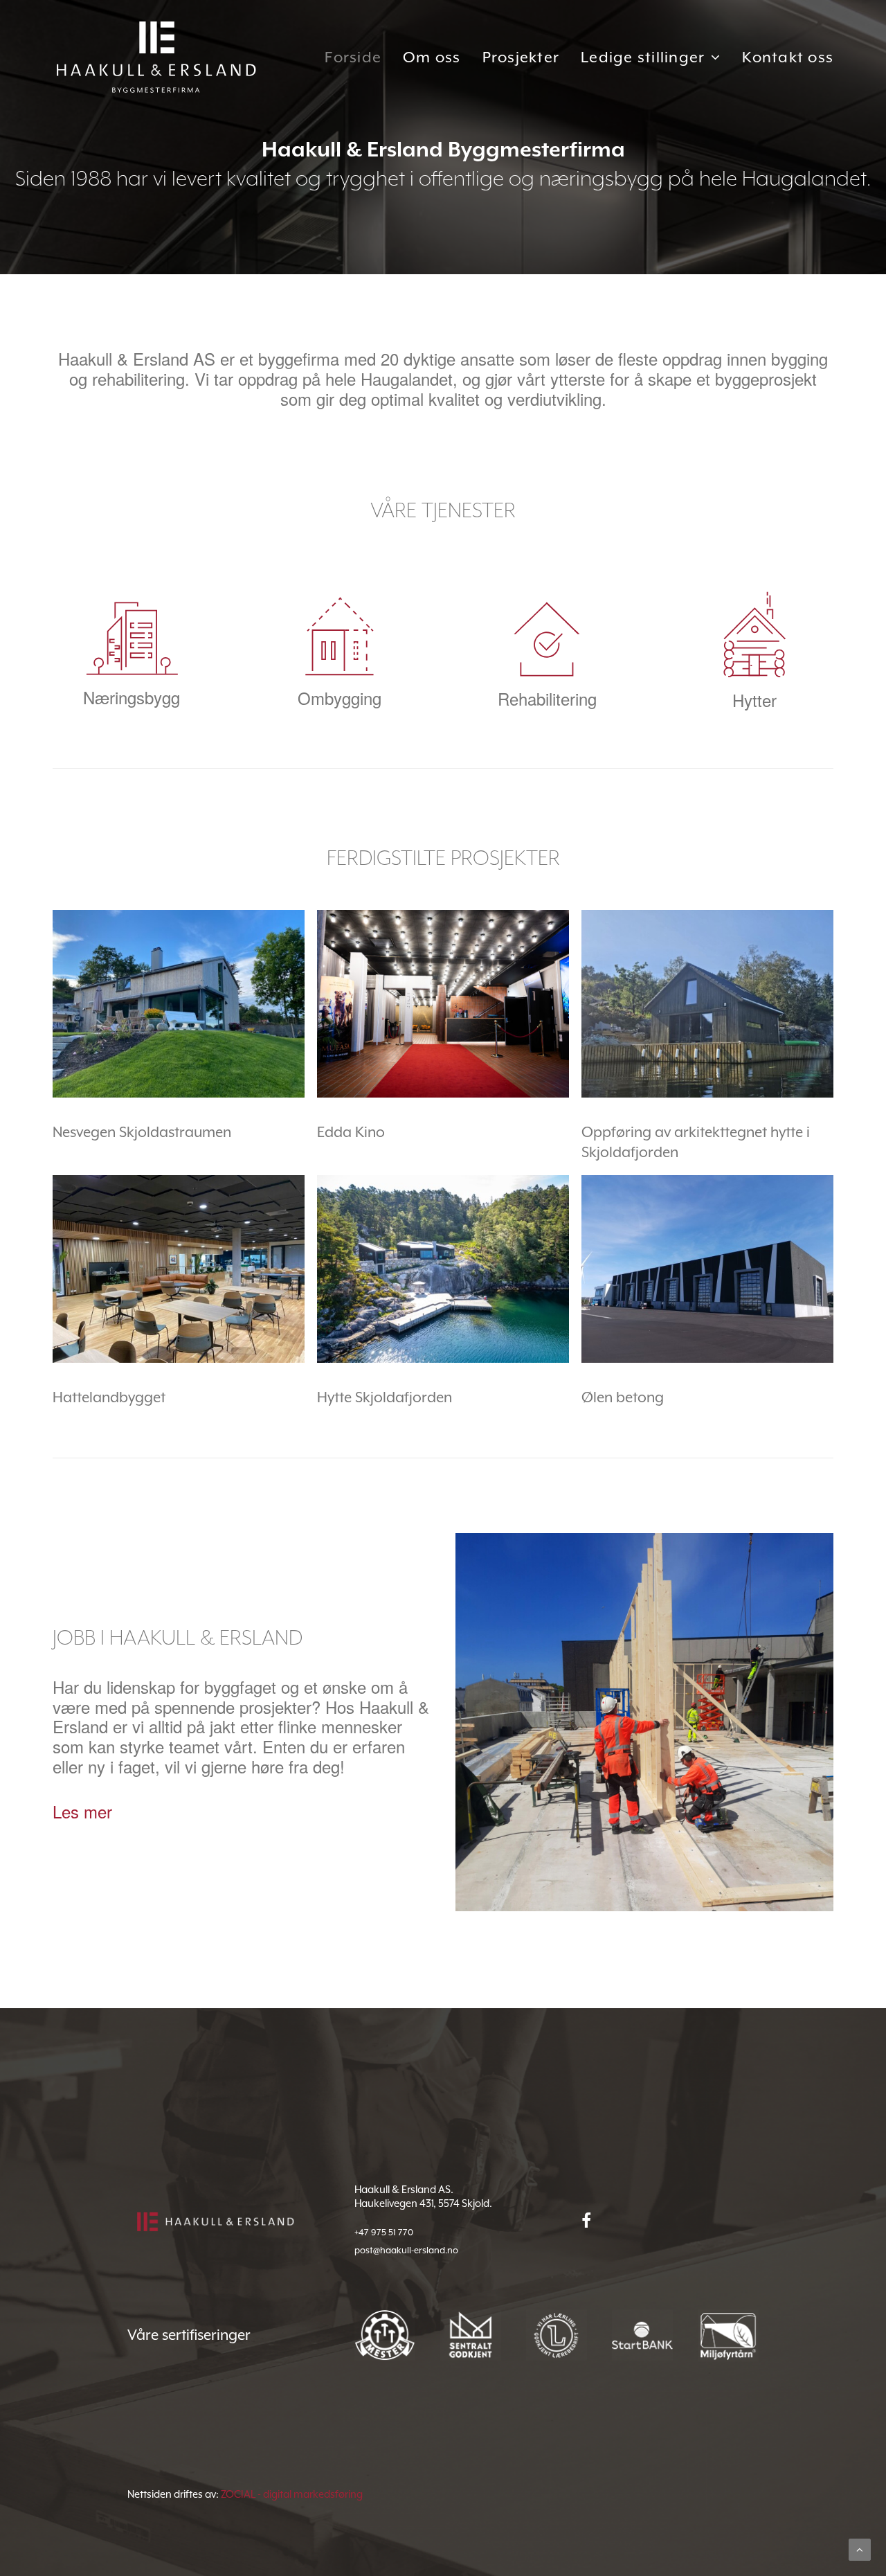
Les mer (82, 1811)
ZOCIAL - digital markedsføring (292, 2494)
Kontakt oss (788, 57)
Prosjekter (521, 57)
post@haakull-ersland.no (406, 2250)
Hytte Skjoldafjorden (385, 1397)
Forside (353, 57)
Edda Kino (351, 1132)
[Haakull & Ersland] (156, 57)
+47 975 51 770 (384, 2232)
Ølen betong (623, 1397)
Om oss (432, 57)
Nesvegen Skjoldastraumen (142, 1132)
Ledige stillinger (643, 57)
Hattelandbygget (109, 1397)
